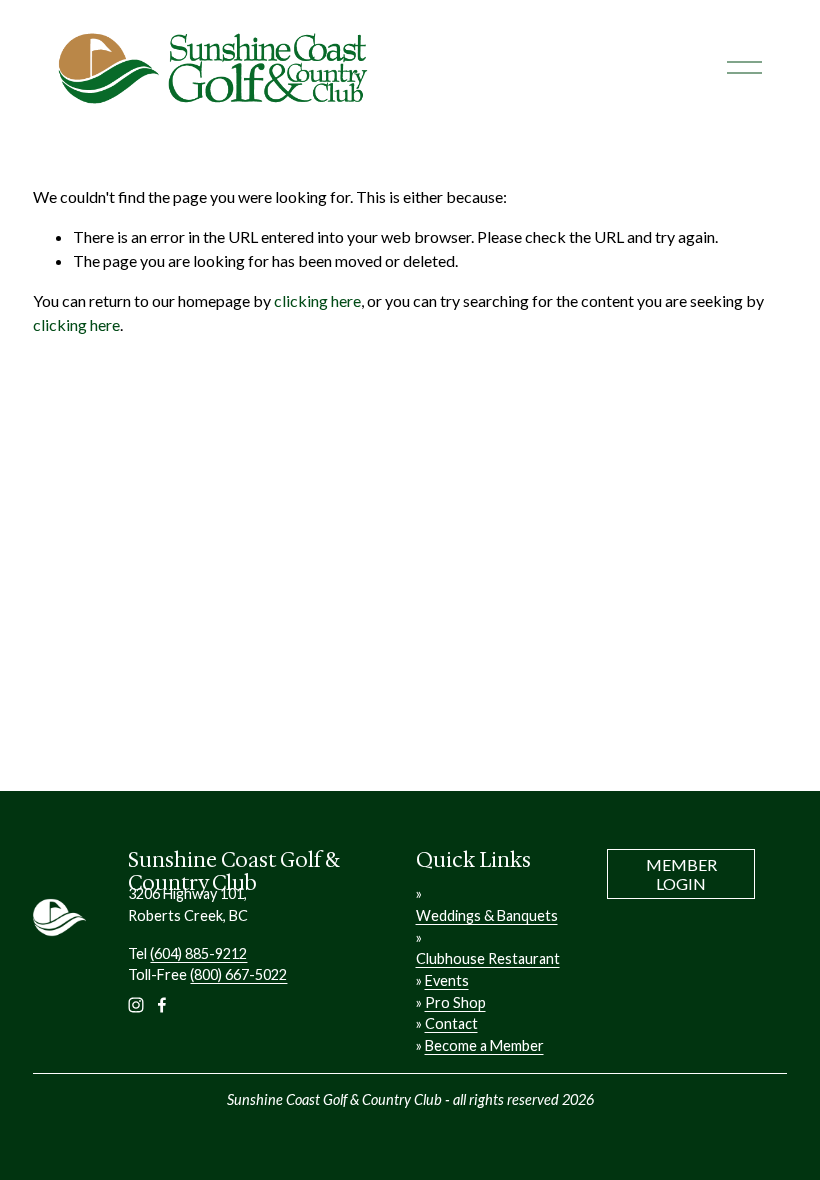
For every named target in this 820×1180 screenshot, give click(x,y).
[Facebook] (162, 1005)
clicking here (317, 300)
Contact (451, 1023)
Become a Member (484, 1045)
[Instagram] (136, 1005)
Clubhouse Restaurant (488, 958)
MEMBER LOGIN (681, 874)
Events (447, 980)
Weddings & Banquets (487, 915)
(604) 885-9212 (198, 953)
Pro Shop (455, 1002)
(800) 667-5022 (238, 974)
